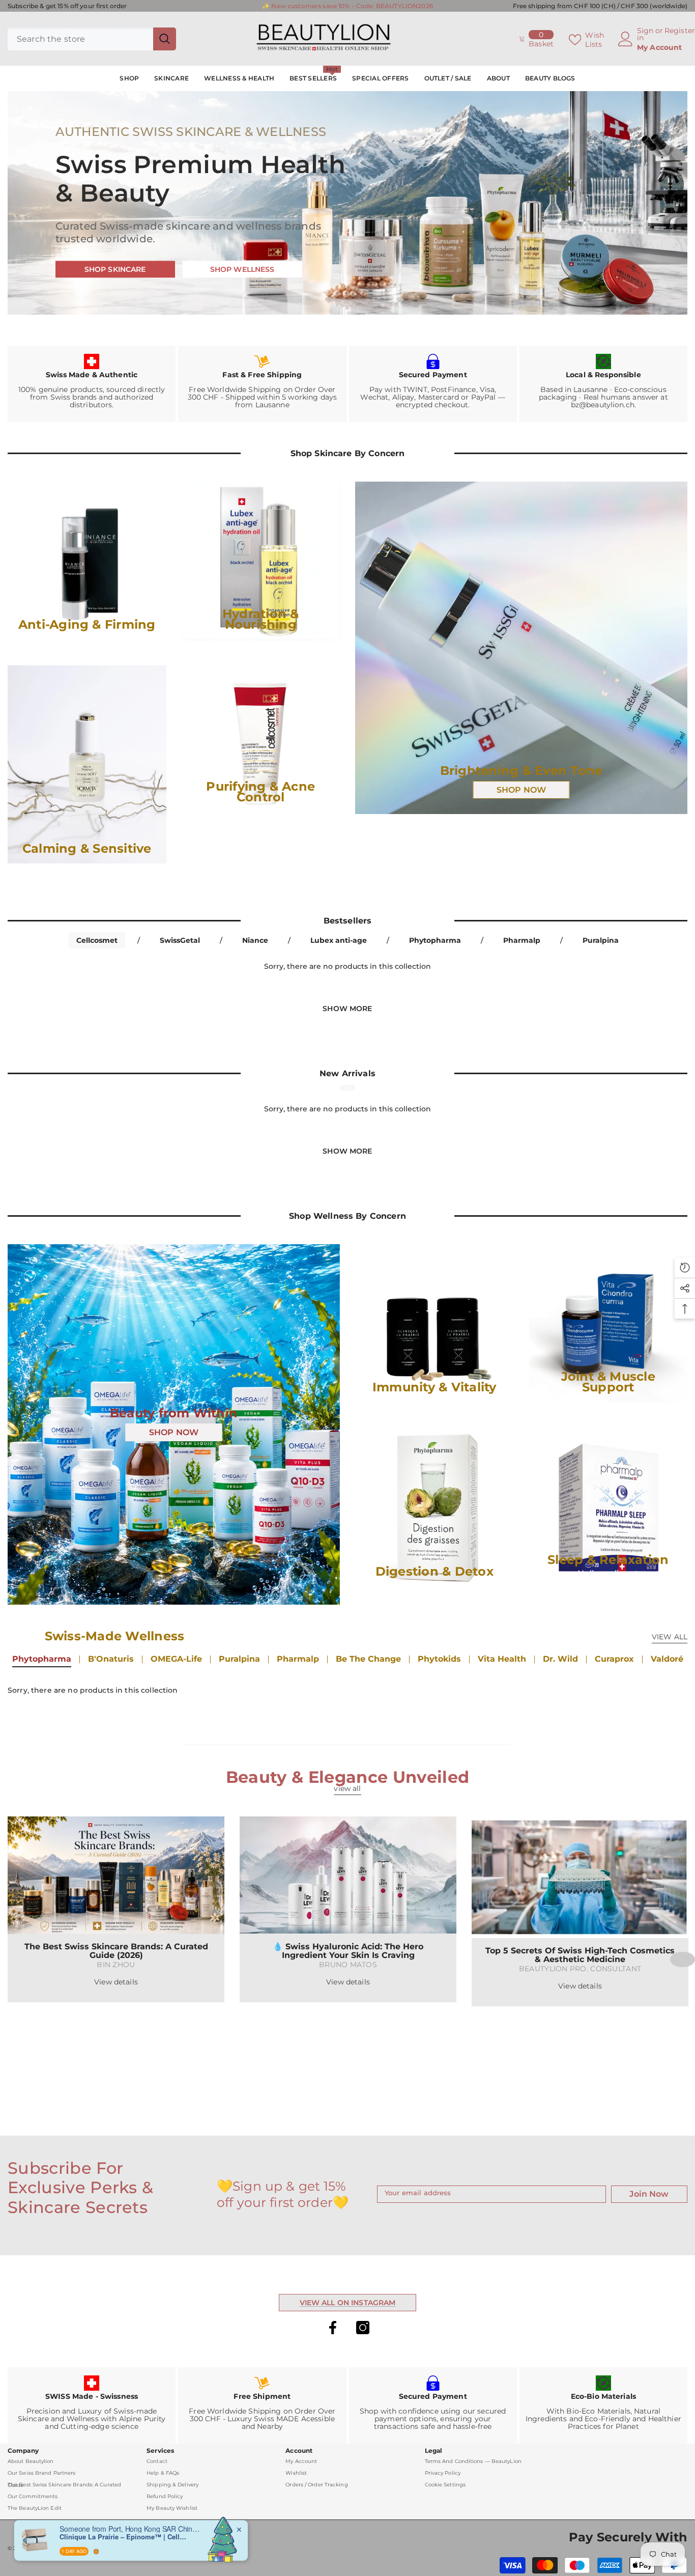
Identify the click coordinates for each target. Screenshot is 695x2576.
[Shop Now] (521, 648)
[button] (683, 1959)
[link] (92, 384)
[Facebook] (333, 2328)
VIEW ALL (670, 1637)
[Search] (92, 39)
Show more (347, 1009)
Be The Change (368, 1659)
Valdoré (667, 1659)
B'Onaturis (111, 1659)
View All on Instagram (348, 2303)
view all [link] (347, 1788)
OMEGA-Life (176, 1659)
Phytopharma (435, 940)
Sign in (645, 34)
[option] (116, 1909)
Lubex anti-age (339, 940)
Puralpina (601, 940)
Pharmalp (522, 940)
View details (116, 1982)
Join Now (649, 2194)
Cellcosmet (97, 940)
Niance (255, 940)
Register (680, 31)
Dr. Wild (560, 1659)
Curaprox (614, 1659)
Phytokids (439, 1659)
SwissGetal (180, 940)
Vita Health (502, 1659)
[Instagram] (363, 2328)
